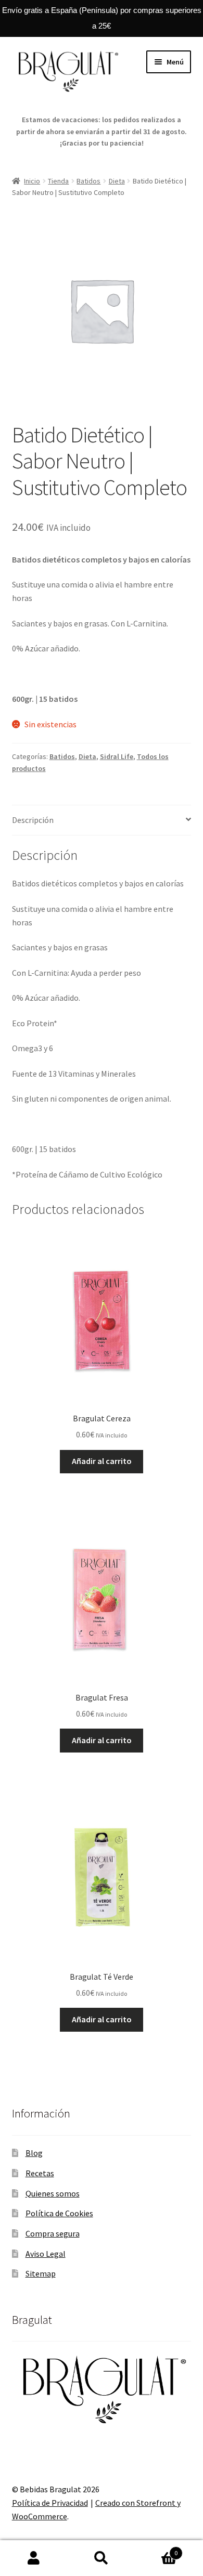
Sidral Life (117, 756)
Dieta (117, 181)
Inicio (32, 181)
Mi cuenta (34, 2558)
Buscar (102, 2558)
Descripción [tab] (33, 820)
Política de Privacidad (50, 2503)
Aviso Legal (46, 2254)
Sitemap (41, 2273)
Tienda (58, 181)
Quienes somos (53, 2193)
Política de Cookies (59, 2213)
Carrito (156, 2549)
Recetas (40, 2173)
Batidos (88, 181)
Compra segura (53, 2233)
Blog (34, 2153)
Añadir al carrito (102, 1461)
